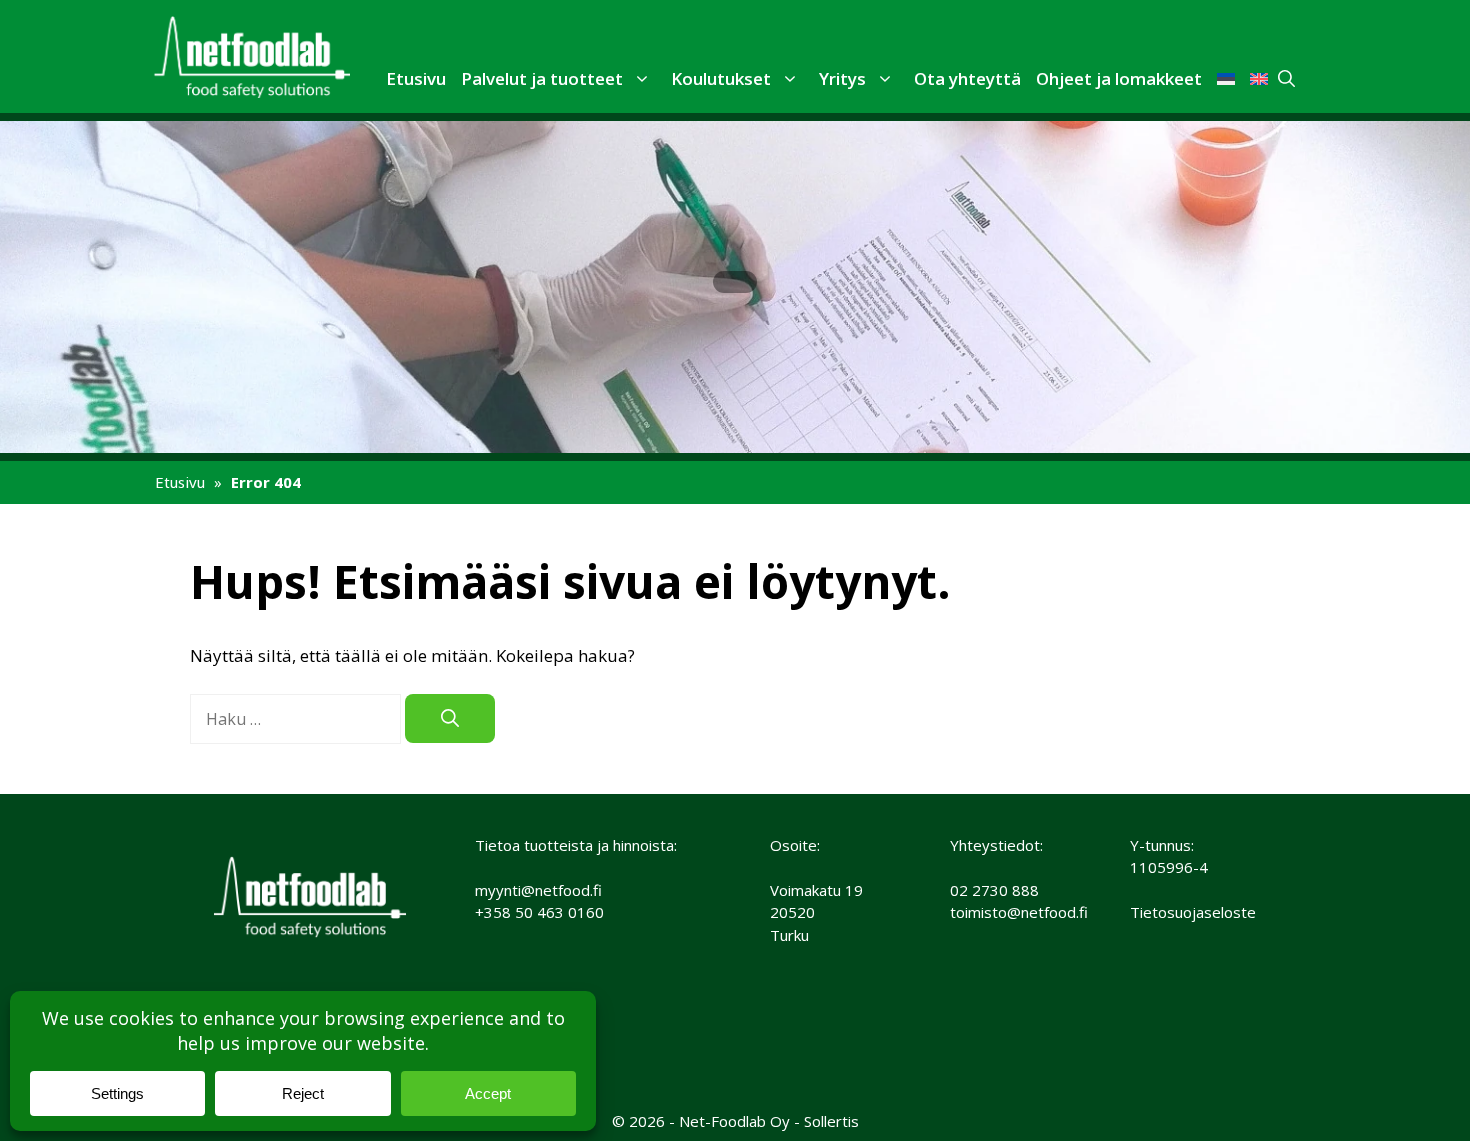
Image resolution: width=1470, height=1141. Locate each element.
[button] (639, 78)
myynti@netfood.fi (538, 890)
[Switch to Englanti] (1259, 79)
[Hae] (450, 718)
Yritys (842, 78)
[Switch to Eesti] (1226, 79)
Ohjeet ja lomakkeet (1119, 78)
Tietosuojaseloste (1193, 912)
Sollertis (831, 1121)
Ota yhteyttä (967, 78)
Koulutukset (721, 78)
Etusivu (416, 78)
